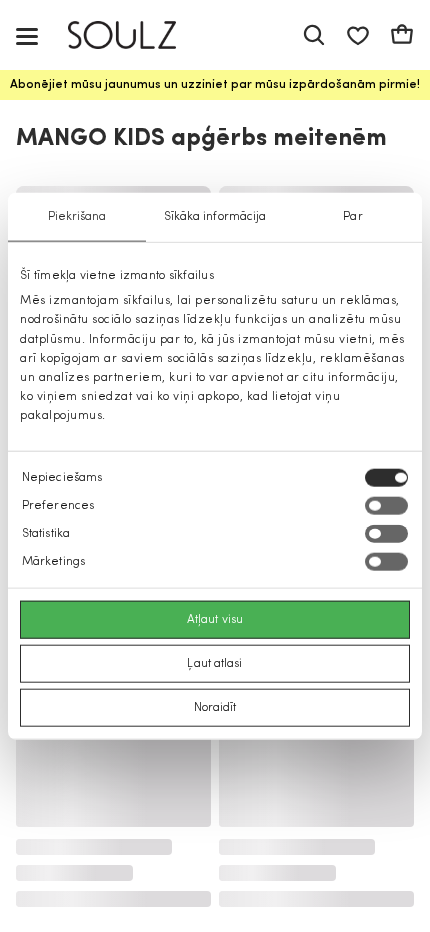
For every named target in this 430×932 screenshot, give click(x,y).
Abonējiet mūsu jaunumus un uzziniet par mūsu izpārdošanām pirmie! (215, 85)
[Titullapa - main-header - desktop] (136, 35)
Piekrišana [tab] (77, 217)
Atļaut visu (215, 619)
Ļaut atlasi (214, 663)
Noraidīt (215, 707)
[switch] (386, 505)
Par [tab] (352, 217)
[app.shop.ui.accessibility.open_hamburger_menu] (27, 35)
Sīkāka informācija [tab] (215, 217)
